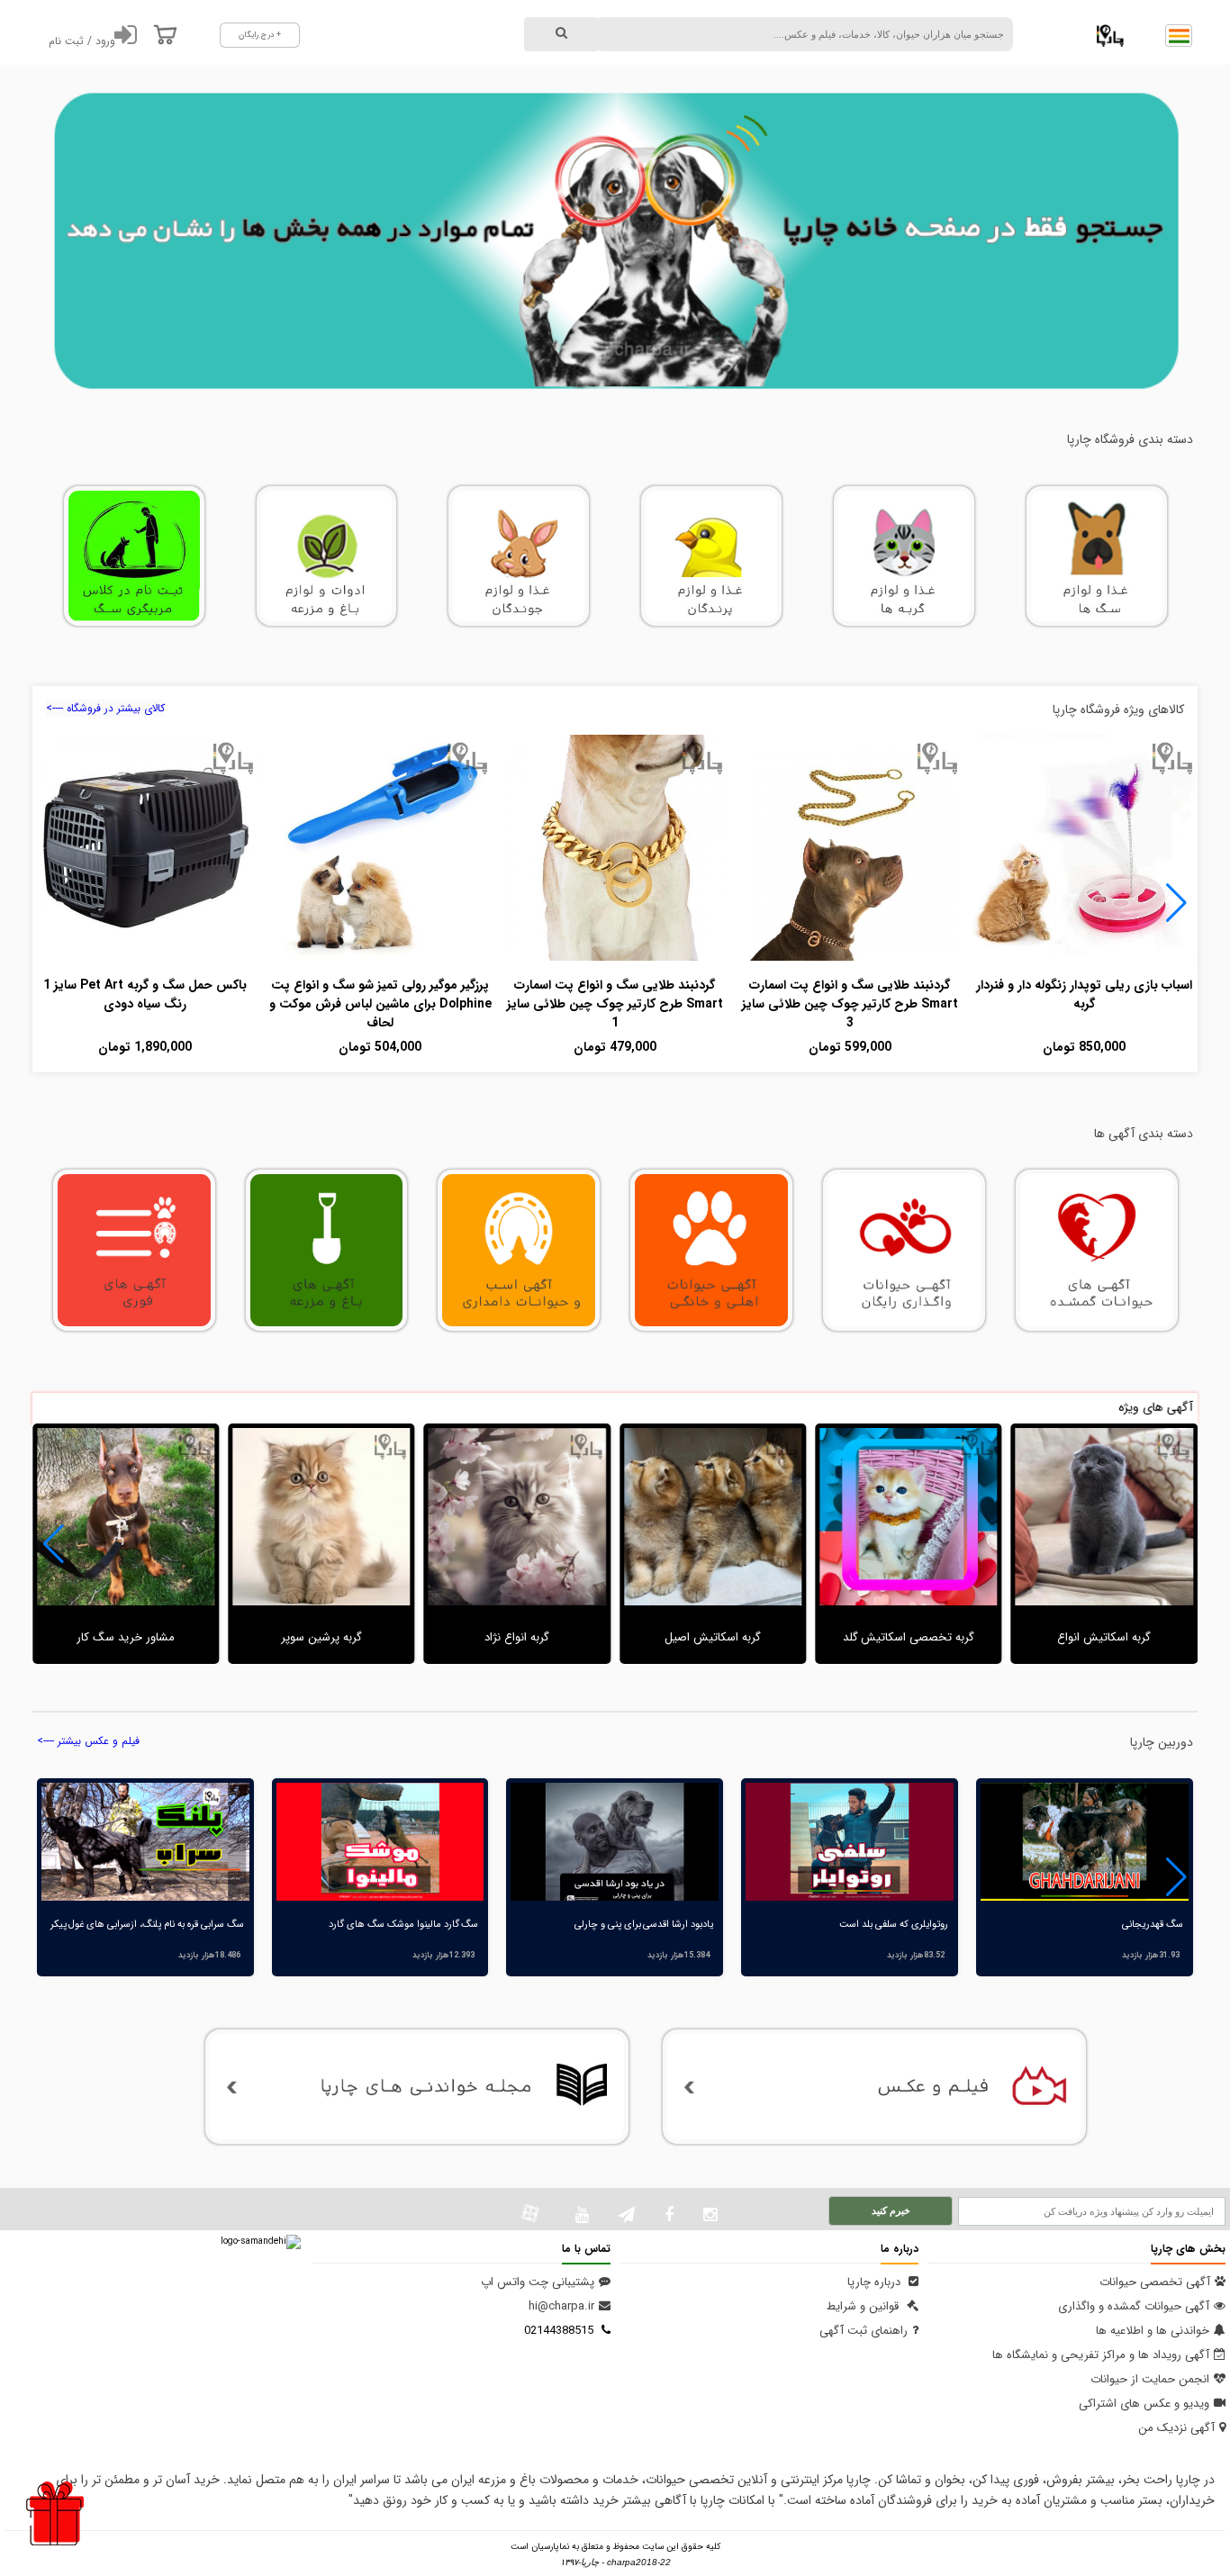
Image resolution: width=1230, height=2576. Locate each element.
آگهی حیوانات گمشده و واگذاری (1134, 2306)
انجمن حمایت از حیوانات (1150, 2379)
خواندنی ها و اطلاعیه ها (1153, 2331)
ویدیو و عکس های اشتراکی (1144, 2404)
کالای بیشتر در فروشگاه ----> (105, 708)
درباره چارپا (876, 2282)
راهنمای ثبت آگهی (864, 2331)
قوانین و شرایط (864, 2306)
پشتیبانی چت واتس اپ (538, 2282)
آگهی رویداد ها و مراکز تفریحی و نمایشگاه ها (1101, 2355)
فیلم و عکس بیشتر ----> (88, 1741)
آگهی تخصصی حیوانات (1155, 2282)
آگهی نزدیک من (1176, 2428)
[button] (1176, 903)
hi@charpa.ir (561, 2306)
